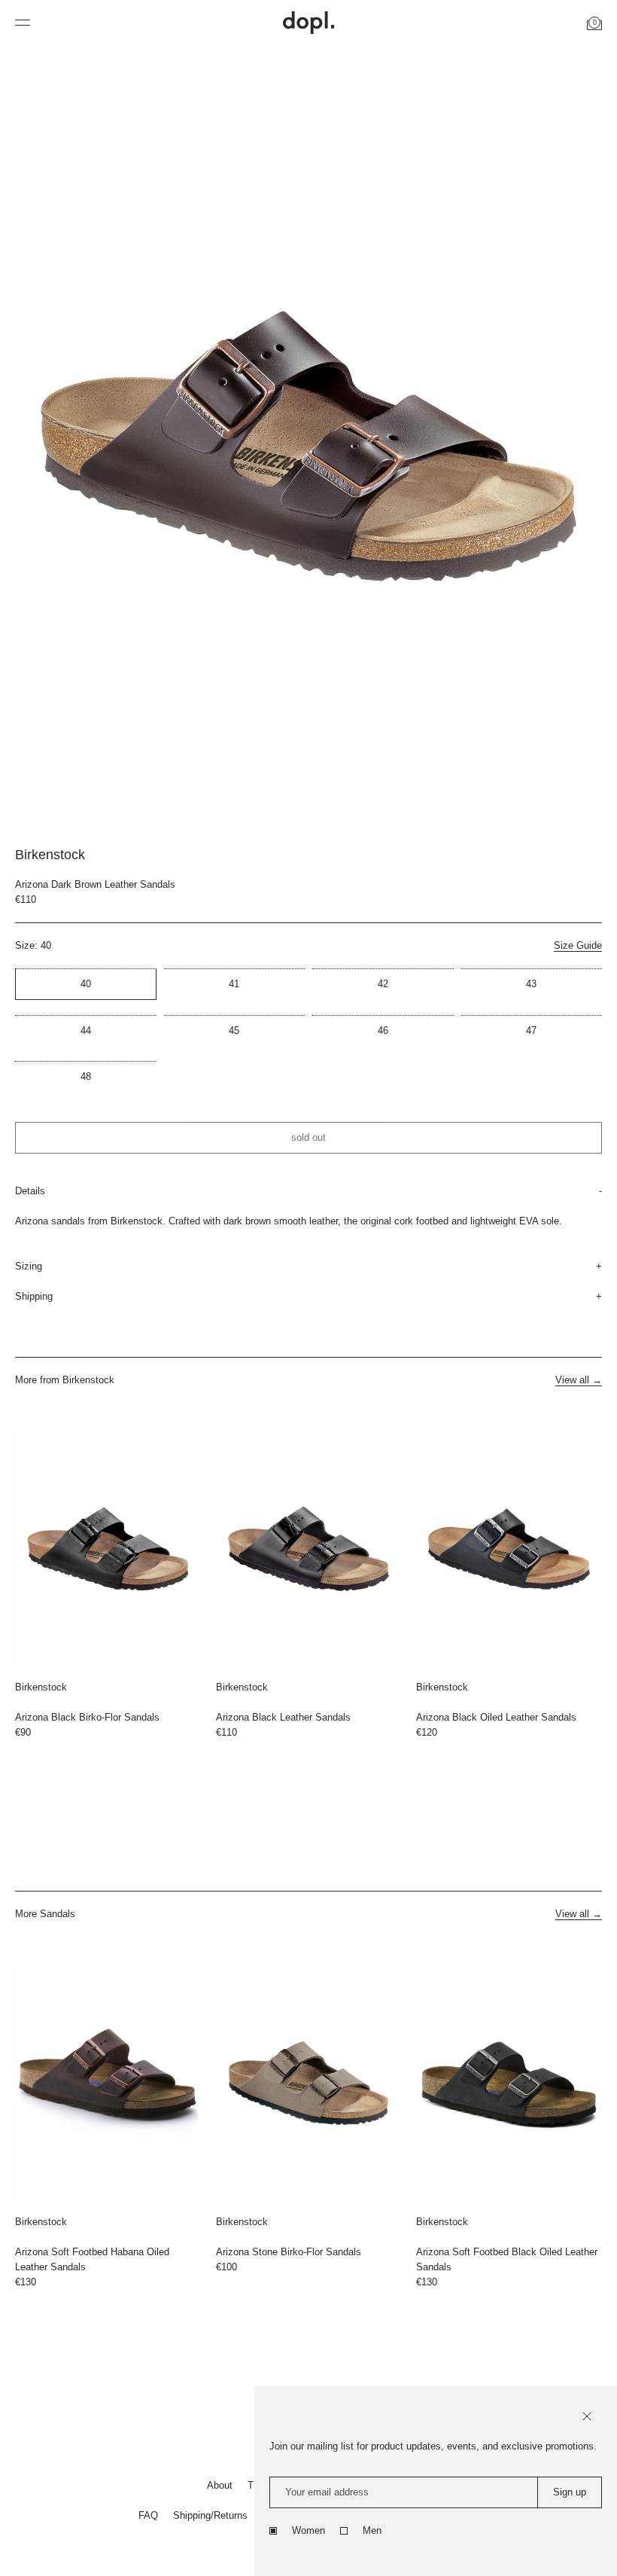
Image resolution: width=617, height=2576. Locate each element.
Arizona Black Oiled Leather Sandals (496, 1717)
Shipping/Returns (210, 2515)
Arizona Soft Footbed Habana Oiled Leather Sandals (92, 2259)
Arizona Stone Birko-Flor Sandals (289, 2252)
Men (372, 2530)
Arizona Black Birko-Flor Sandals (87, 1717)
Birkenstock (41, 1687)
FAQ (148, 2515)
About (220, 2485)
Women (308, 2530)
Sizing (29, 1266)
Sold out (308, 1137)
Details (30, 1191)
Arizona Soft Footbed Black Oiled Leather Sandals (507, 2259)
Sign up (570, 2492)
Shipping (34, 1296)
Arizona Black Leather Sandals (283, 1717)
